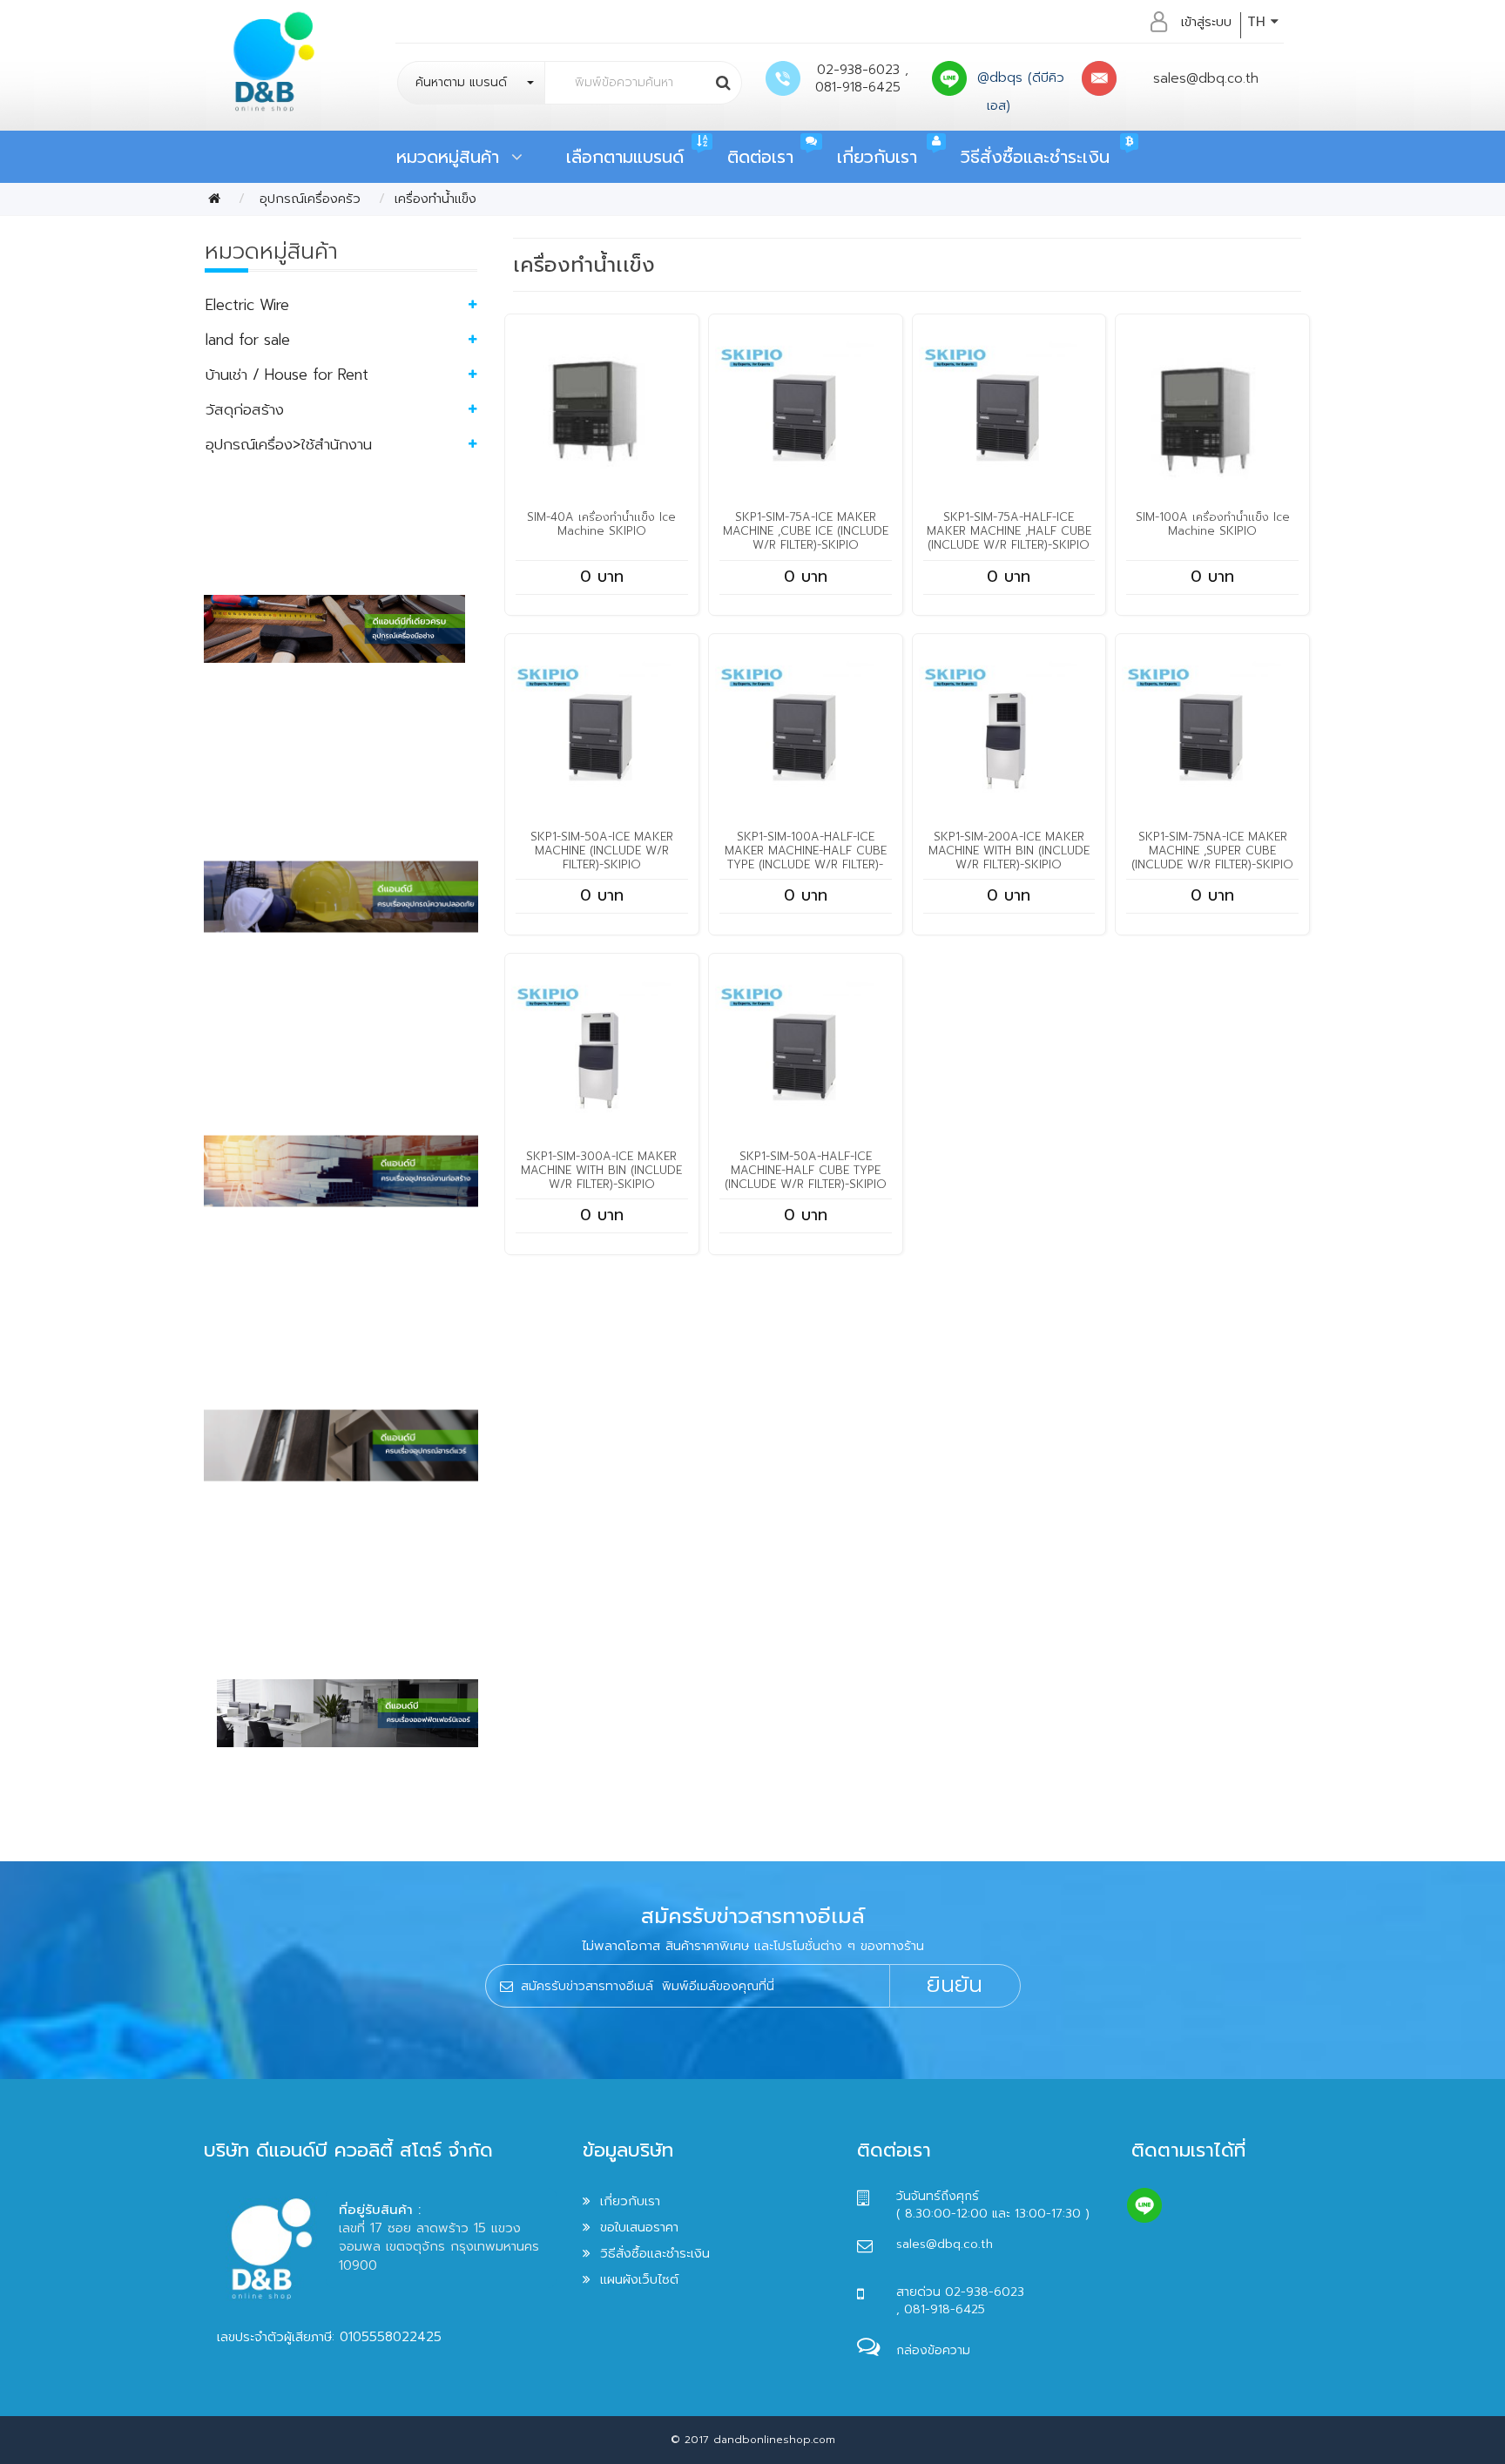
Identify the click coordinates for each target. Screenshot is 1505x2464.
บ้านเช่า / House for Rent (287, 375)
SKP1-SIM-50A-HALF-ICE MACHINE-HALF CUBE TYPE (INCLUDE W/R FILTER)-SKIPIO (806, 1170)
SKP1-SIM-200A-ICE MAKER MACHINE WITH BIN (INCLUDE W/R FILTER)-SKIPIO (1009, 851)
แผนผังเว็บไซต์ (639, 2279)
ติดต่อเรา (760, 157)
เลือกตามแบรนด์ (625, 157)
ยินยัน (955, 1985)
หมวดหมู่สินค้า (454, 157)
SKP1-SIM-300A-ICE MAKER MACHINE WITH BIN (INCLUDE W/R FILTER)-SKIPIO (601, 1170)
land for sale (248, 340)
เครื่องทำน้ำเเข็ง (435, 199)
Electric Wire (247, 305)
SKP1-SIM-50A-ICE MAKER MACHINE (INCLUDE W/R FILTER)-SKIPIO (602, 851)
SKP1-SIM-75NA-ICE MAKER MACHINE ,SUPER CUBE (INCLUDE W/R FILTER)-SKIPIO (1212, 851)
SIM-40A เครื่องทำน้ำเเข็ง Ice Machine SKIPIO (601, 524)
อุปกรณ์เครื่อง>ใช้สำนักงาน (289, 444)
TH (1259, 22)
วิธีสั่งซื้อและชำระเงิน (1035, 157)
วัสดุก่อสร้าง (245, 409)
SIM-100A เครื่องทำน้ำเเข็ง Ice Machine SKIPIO (1213, 524)
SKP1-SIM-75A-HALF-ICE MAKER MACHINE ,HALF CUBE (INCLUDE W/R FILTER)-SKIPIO (1009, 531)
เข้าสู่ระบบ (1206, 22)
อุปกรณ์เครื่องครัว (307, 199)
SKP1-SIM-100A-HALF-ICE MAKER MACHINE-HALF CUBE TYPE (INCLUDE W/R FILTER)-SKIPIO (806, 857)
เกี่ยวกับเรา (877, 157)
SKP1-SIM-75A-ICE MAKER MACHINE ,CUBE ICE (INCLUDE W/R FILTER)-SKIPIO (806, 531)
